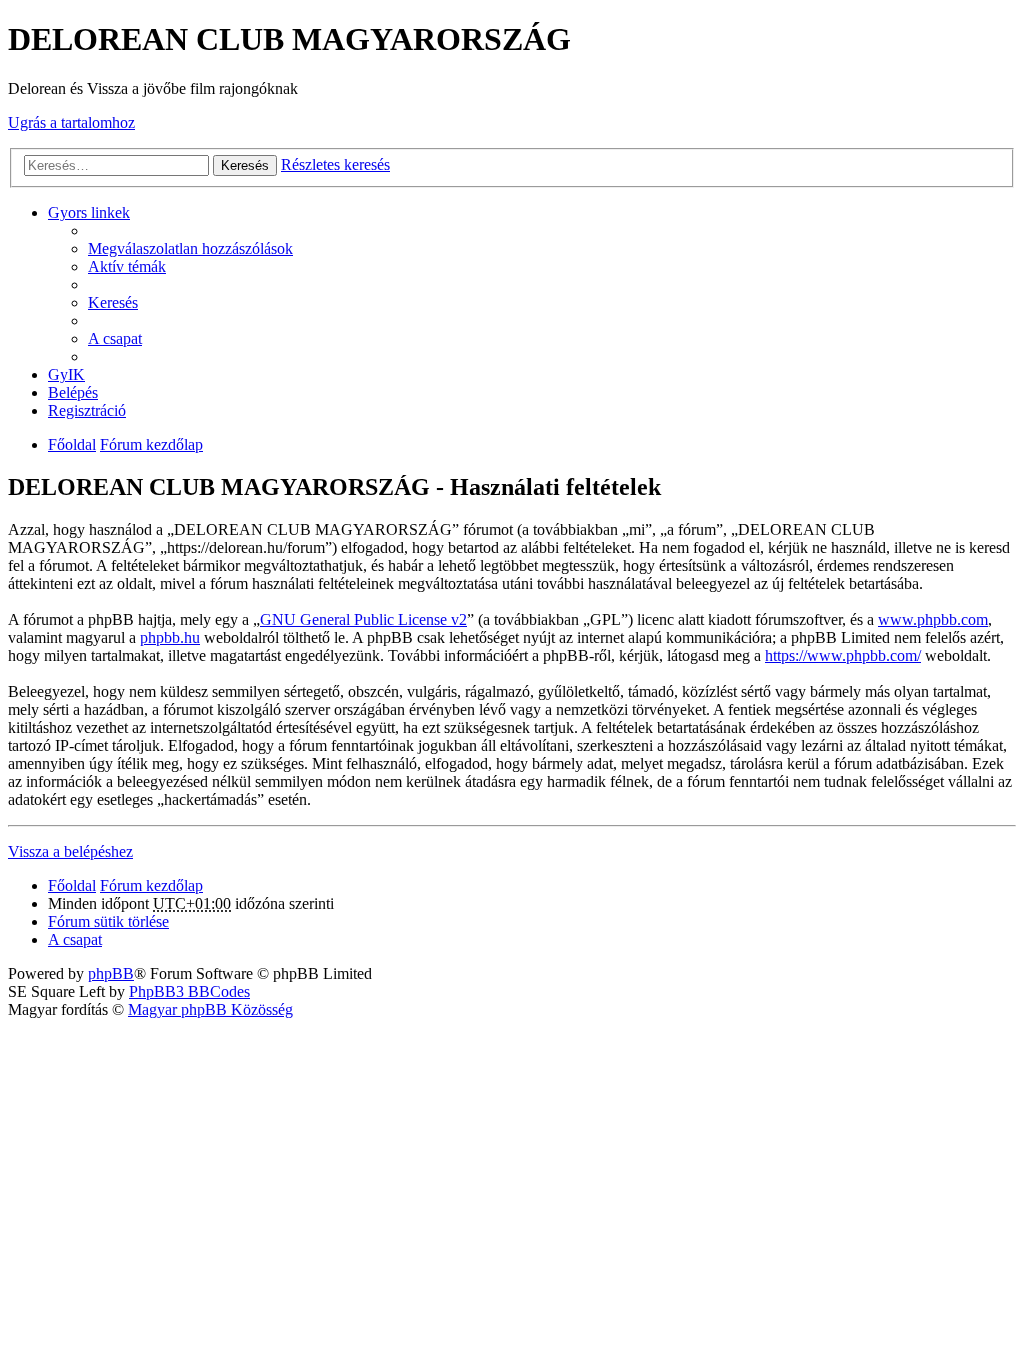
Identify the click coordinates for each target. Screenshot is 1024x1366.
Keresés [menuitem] (113, 302)
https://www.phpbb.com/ (843, 655)
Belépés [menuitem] (73, 392)
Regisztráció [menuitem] (87, 410)
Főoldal (72, 444)
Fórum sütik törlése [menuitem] (108, 921)
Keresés (245, 165)
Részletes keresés (335, 164)
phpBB (111, 973)
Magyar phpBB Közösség (210, 1009)
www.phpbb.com (933, 619)
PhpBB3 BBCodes (189, 991)
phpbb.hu (170, 637)
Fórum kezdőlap (151, 444)
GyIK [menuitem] (66, 374)
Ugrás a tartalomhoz (71, 122)
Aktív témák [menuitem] (127, 266)
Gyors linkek (89, 212)
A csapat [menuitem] (115, 338)
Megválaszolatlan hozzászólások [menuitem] (190, 248)
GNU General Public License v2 (363, 619)
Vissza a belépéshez (70, 851)
